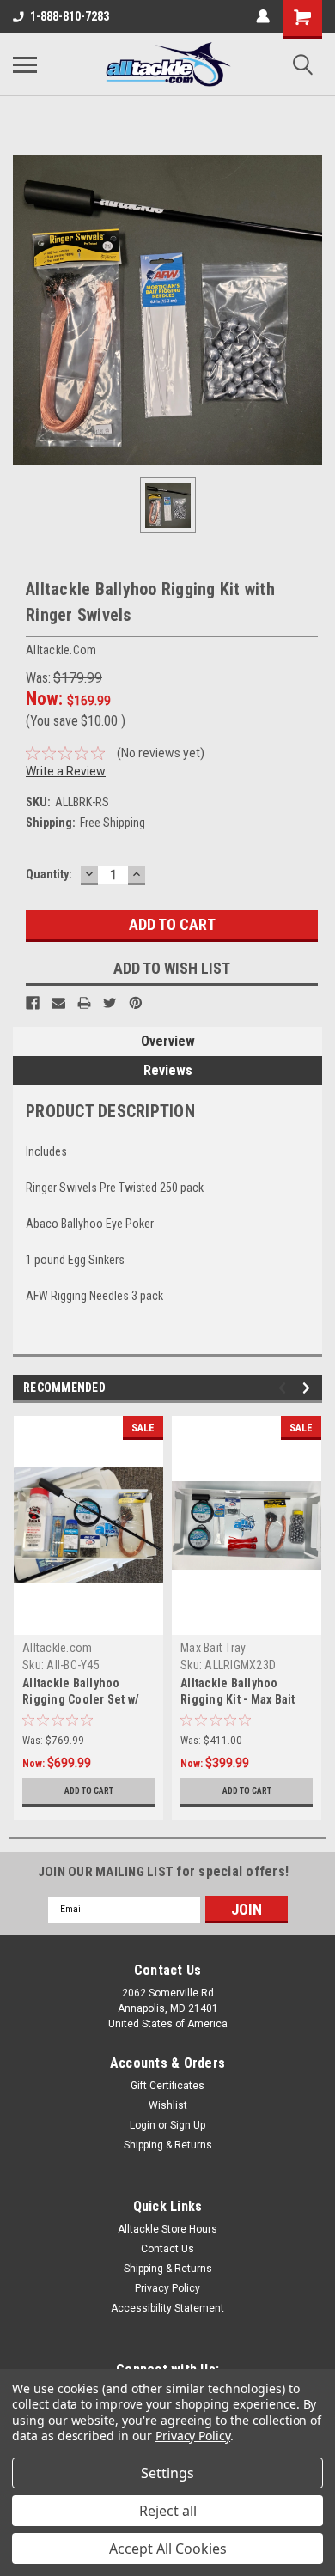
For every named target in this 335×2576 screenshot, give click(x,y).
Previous (285, 1388)
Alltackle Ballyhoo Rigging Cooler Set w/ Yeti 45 (81, 1699)
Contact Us (167, 2249)
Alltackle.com (57, 1648)
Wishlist (168, 2105)
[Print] (84, 1003)
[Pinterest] (136, 1003)
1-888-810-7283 (70, 16)
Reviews (168, 1070)
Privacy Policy (167, 2288)
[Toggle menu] (25, 64)
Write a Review (66, 771)
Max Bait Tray (213, 1648)
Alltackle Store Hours (167, 2229)
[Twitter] (110, 1003)
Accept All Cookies (168, 2549)
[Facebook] (33, 1003)
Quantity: (49, 874)
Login (143, 2125)
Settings (167, 2473)
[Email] (58, 1003)
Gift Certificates (167, 2086)
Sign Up (188, 2125)
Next (309, 1388)
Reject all (168, 2511)
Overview (168, 1041)
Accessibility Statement (167, 2308)
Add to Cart (89, 1791)
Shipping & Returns (168, 2145)
